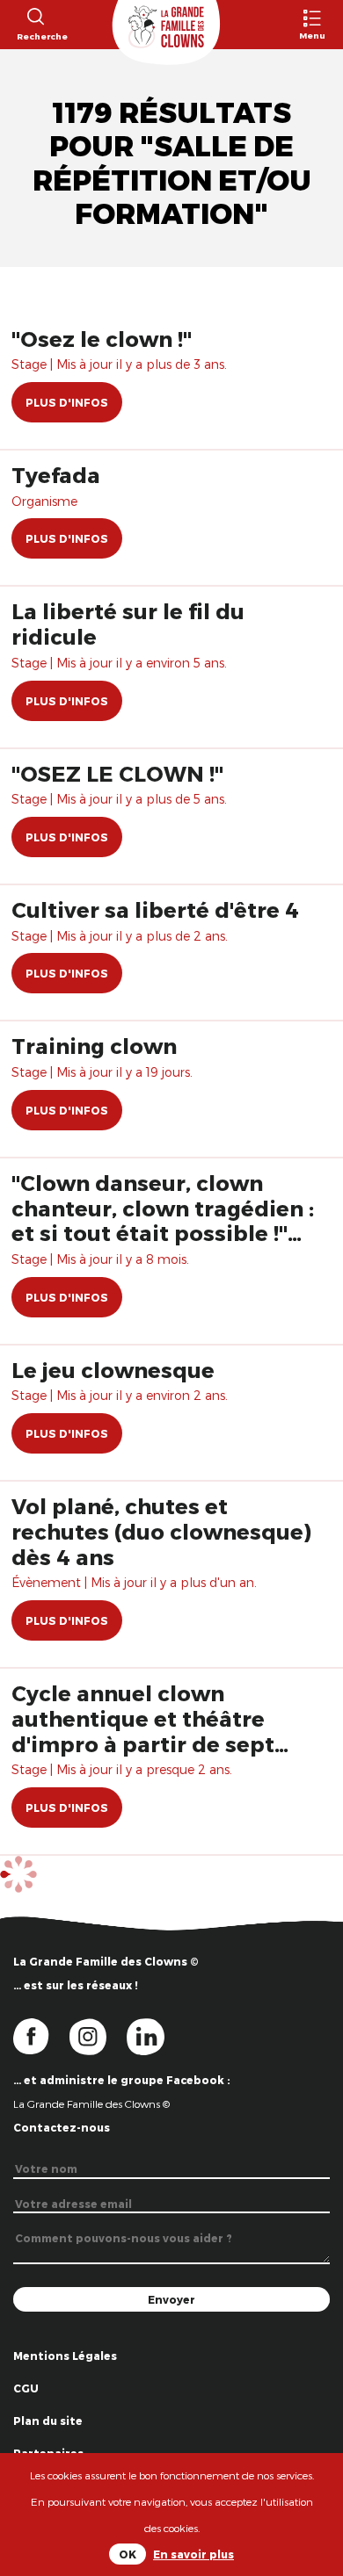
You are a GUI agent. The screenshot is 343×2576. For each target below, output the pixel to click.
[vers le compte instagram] (99, 2036)
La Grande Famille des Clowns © (91, 2103)
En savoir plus (193, 2554)
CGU (26, 2388)
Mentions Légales (65, 2356)
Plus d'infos (67, 402)
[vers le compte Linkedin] (154, 2036)
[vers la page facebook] (41, 2036)
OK (128, 2554)
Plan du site (48, 2421)
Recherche (35, 36)
